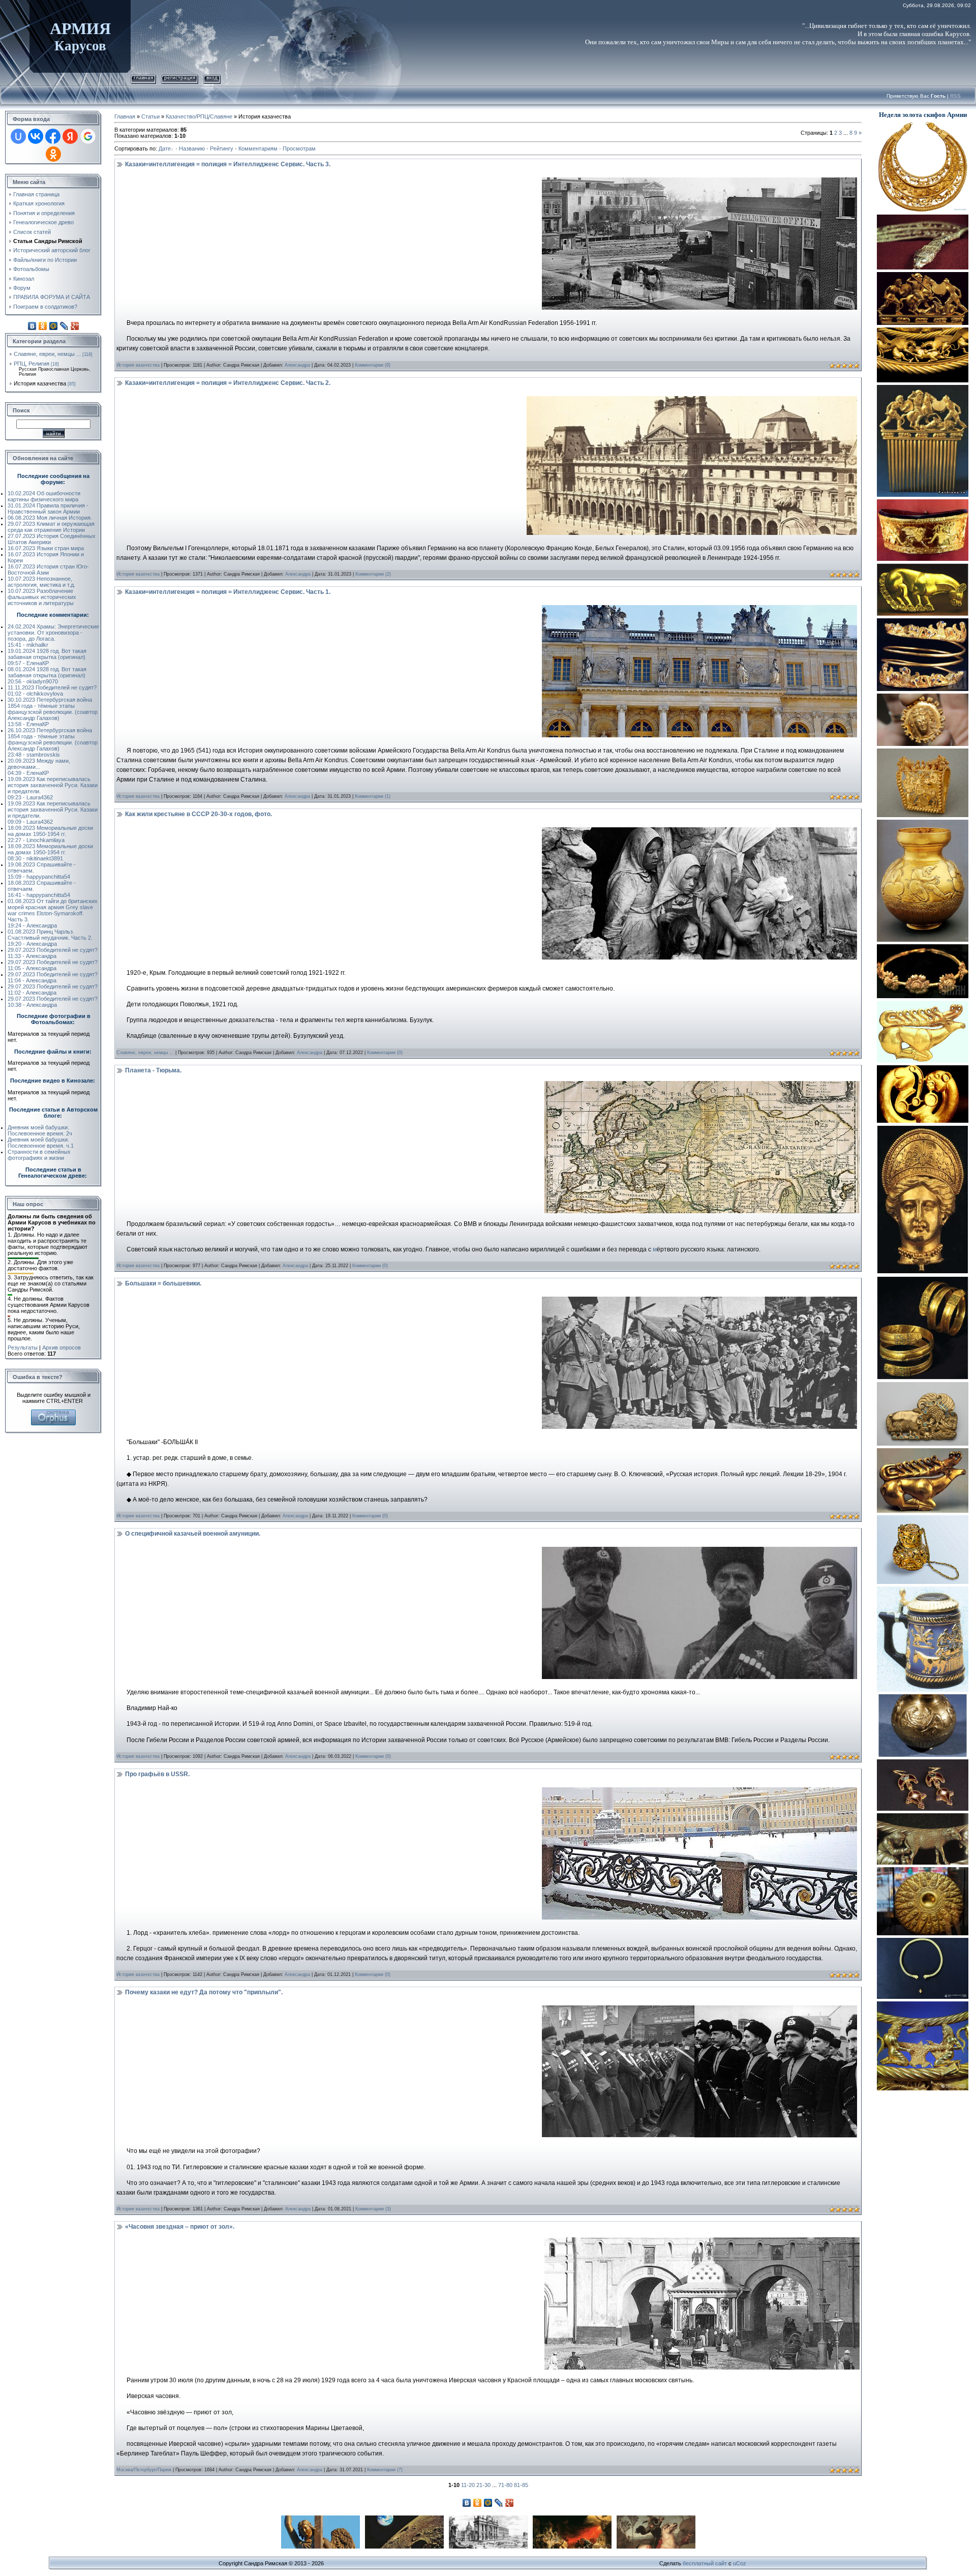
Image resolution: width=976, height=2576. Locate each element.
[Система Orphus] (53, 1413)
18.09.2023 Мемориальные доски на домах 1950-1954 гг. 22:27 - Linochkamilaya (50, 834)
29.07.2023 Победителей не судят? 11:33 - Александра (53, 953)
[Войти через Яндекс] (70, 136)
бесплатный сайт (705, 2563)
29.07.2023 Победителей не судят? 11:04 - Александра (53, 977)
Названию (192, 148)
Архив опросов (62, 1347)
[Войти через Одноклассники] (53, 154)
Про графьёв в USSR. (157, 1774)
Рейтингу (222, 148)
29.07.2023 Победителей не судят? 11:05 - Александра (53, 965)
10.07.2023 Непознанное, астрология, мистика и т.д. (41, 582)
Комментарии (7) (385, 2470)
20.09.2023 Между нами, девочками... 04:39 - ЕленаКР (39, 767)
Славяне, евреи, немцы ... (47, 354)
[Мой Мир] (54, 326)
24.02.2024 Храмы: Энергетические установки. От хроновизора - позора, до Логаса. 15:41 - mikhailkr (53, 636)
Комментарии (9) (373, 365)
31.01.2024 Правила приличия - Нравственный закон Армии (48, 508)
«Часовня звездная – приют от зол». (180, 2227)
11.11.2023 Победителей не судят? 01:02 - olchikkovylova (52, 691)
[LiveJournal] (64, 326)
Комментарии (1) (373, 796)
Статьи (150, 116)
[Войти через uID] (18, 136)
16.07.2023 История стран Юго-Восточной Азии (48, 570)
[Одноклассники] (43, 326)
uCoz (740, 2563)
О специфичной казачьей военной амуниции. (193, 1534)
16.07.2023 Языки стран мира (46, 548)
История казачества (40, 383)
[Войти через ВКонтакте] (36, 136)
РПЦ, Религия (32, 364)
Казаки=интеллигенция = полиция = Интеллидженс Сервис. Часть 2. (228, 383)
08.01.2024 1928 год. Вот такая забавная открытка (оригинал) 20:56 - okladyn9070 (47, 675)
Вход (212, 78)
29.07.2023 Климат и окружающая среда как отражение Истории (51, 527)
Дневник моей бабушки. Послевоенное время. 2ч (40, 1130)
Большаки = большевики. (163, 1283)
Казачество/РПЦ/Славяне (199, 116)
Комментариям (258, 148)
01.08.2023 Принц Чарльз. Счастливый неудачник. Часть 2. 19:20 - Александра (50, 938)
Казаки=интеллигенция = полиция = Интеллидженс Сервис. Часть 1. (228, 592)
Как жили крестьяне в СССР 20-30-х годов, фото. (199, 814)
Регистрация (180, 78)
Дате (165, 148)
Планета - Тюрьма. (153, 1070)
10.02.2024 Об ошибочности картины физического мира (44, 496)
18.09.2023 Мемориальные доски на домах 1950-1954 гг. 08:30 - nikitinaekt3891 (50, 852)
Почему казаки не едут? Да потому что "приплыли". (204, 1992)
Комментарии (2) (373, 574)
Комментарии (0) (385, 1053)
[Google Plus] (75, 326)
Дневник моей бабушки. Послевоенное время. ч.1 (41, 1143)
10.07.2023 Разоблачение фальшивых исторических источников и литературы (42, 597)
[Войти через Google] (88, 136)
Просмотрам (299, 148)
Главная (143, 78)
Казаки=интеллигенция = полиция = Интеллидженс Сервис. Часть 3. (228, 164)
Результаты (23, 1347)
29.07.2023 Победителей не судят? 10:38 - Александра (53, 1002)
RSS (955, 96)
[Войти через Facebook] (53, 136)
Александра (297, 365)
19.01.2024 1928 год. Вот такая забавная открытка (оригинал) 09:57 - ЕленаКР (47, 657)
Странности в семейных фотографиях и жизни (39, 1155)
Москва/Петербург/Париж (144, 2470)
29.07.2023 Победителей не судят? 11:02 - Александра (53, 990)
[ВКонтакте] (32, 326)
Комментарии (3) (373, 2209)
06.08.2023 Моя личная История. (50, 518)
